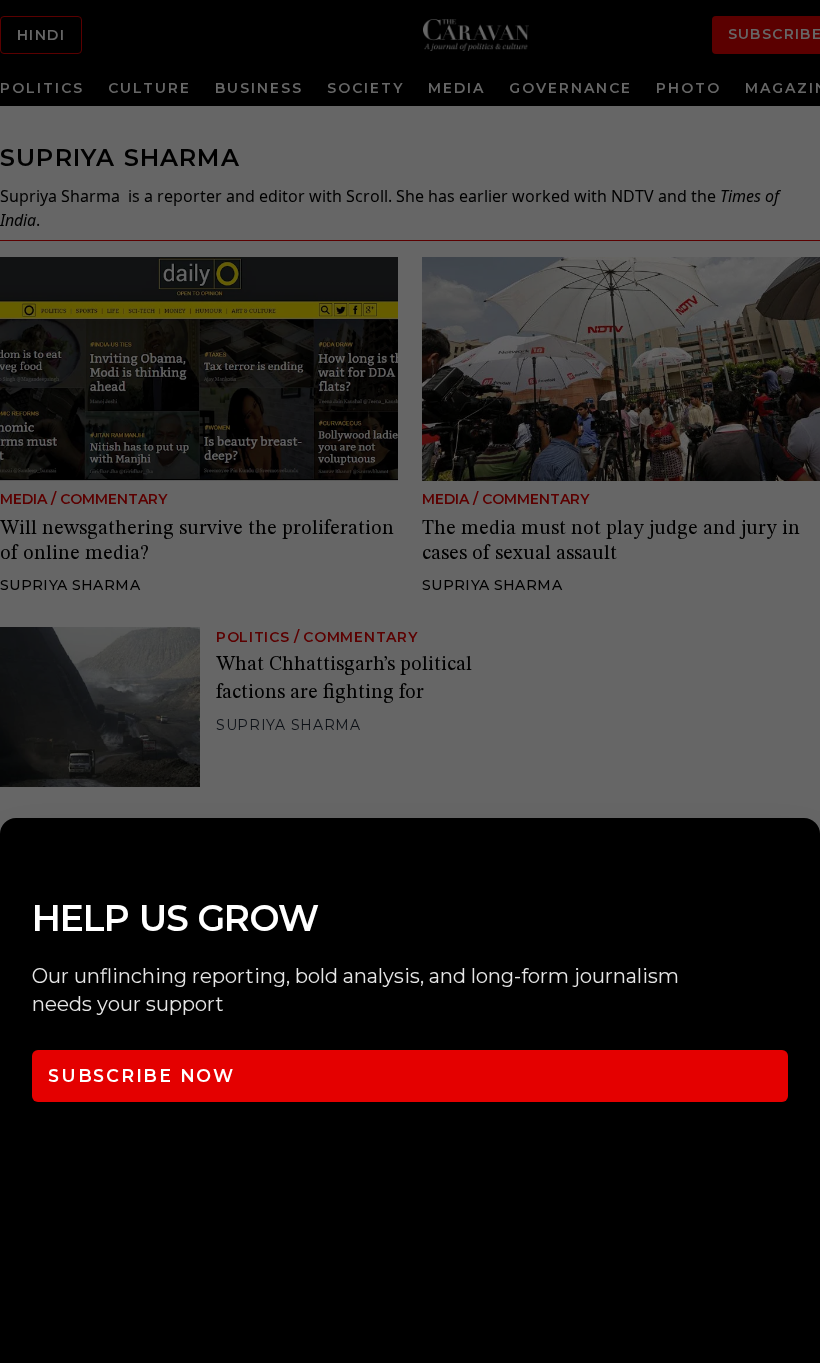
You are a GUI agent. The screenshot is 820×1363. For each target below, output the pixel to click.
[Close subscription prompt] (800, 860)
